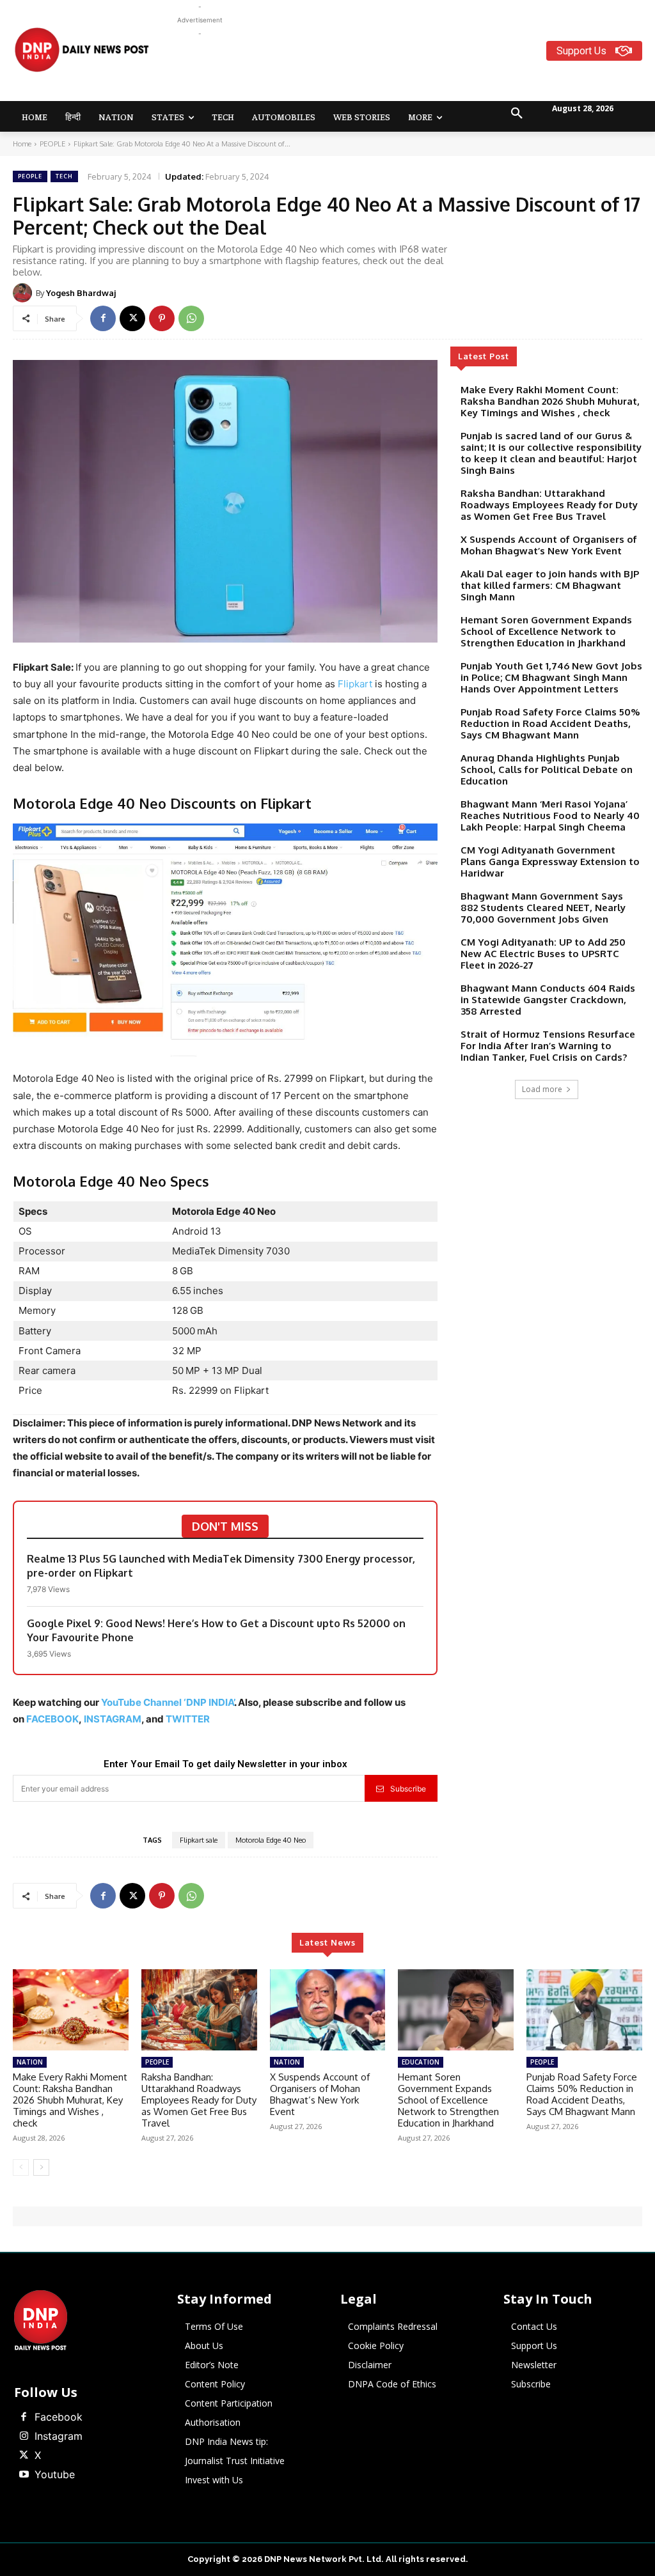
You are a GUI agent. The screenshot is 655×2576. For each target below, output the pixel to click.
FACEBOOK (52, 1719)
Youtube (55, 2474)
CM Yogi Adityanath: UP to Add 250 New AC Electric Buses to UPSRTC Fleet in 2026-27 (543, 954)
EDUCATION (421, 2062)
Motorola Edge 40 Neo (271, 1840)
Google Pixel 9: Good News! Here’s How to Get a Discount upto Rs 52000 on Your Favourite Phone (216, 1630)
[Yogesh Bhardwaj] (24, 293)
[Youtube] (24, 2475)
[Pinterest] (162, 318)
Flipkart (355, 684)
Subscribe (408, 1789)
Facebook (59, 2417)
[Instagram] (24, 2437)
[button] (517, 114)
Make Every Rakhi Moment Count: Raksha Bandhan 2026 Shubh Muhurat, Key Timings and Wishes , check (550, 401)
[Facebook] (103, 318)
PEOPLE (52, 144)
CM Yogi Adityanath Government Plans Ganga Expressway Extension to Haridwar (550, 862)
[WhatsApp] (191, 318)
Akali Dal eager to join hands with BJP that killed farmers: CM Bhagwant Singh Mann (550, 585)
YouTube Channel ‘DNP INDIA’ (168, 1702)
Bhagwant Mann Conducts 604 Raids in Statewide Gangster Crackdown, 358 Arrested (548, 1000)
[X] (132, 318)
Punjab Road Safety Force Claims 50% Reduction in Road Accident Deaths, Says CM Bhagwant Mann (550, 723)
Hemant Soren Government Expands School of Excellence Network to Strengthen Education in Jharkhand (546, 631)
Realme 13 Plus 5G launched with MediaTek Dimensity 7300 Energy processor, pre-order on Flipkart (221, 1566)
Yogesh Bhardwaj (81, 293)
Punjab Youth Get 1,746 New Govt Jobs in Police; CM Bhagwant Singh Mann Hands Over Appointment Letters (551, 677)
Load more (542, 1089)
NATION (30, 2062)
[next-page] (41, 2167)
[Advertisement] (409, 69)
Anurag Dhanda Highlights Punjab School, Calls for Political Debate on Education (547, 769)
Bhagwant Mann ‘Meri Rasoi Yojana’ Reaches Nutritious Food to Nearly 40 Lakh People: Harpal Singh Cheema (550, 816)
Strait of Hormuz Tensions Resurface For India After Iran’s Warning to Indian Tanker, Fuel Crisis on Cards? (548, 1046)
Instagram (59, 2436)
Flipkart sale (199, 1840)
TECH (64, 176)
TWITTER (188, 1719)
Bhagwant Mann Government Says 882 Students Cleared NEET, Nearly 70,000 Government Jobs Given (543, 908)
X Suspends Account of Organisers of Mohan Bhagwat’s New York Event (549, 545)
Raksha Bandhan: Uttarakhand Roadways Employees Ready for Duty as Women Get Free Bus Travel (549, 505)
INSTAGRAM (113, 1719)
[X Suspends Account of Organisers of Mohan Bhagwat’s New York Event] (328, 2010)
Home (22, 144)
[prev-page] (21, 2167)
